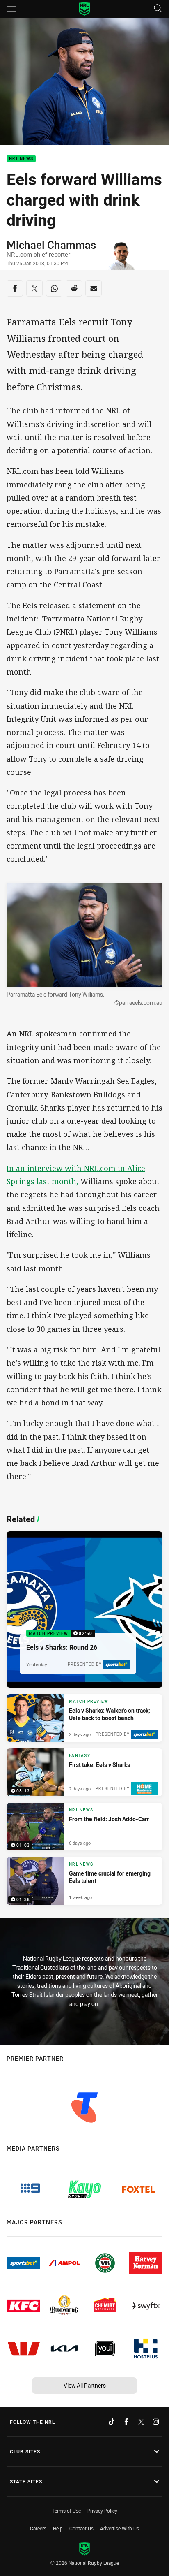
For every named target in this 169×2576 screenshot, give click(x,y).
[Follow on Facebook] (126, 2422)
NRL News (21, 159)
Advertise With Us (120, 2528)
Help (58, 2528)
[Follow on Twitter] (141, 2422)
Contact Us (81, 2528)
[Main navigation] (11, 9)
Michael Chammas (51, 245)
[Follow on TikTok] (112, 2422)
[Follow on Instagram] (156, 2422)
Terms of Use (66, 2511)
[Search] (158, 9)
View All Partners (85, 2385)
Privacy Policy (102, 2511)
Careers (38, 2528)
